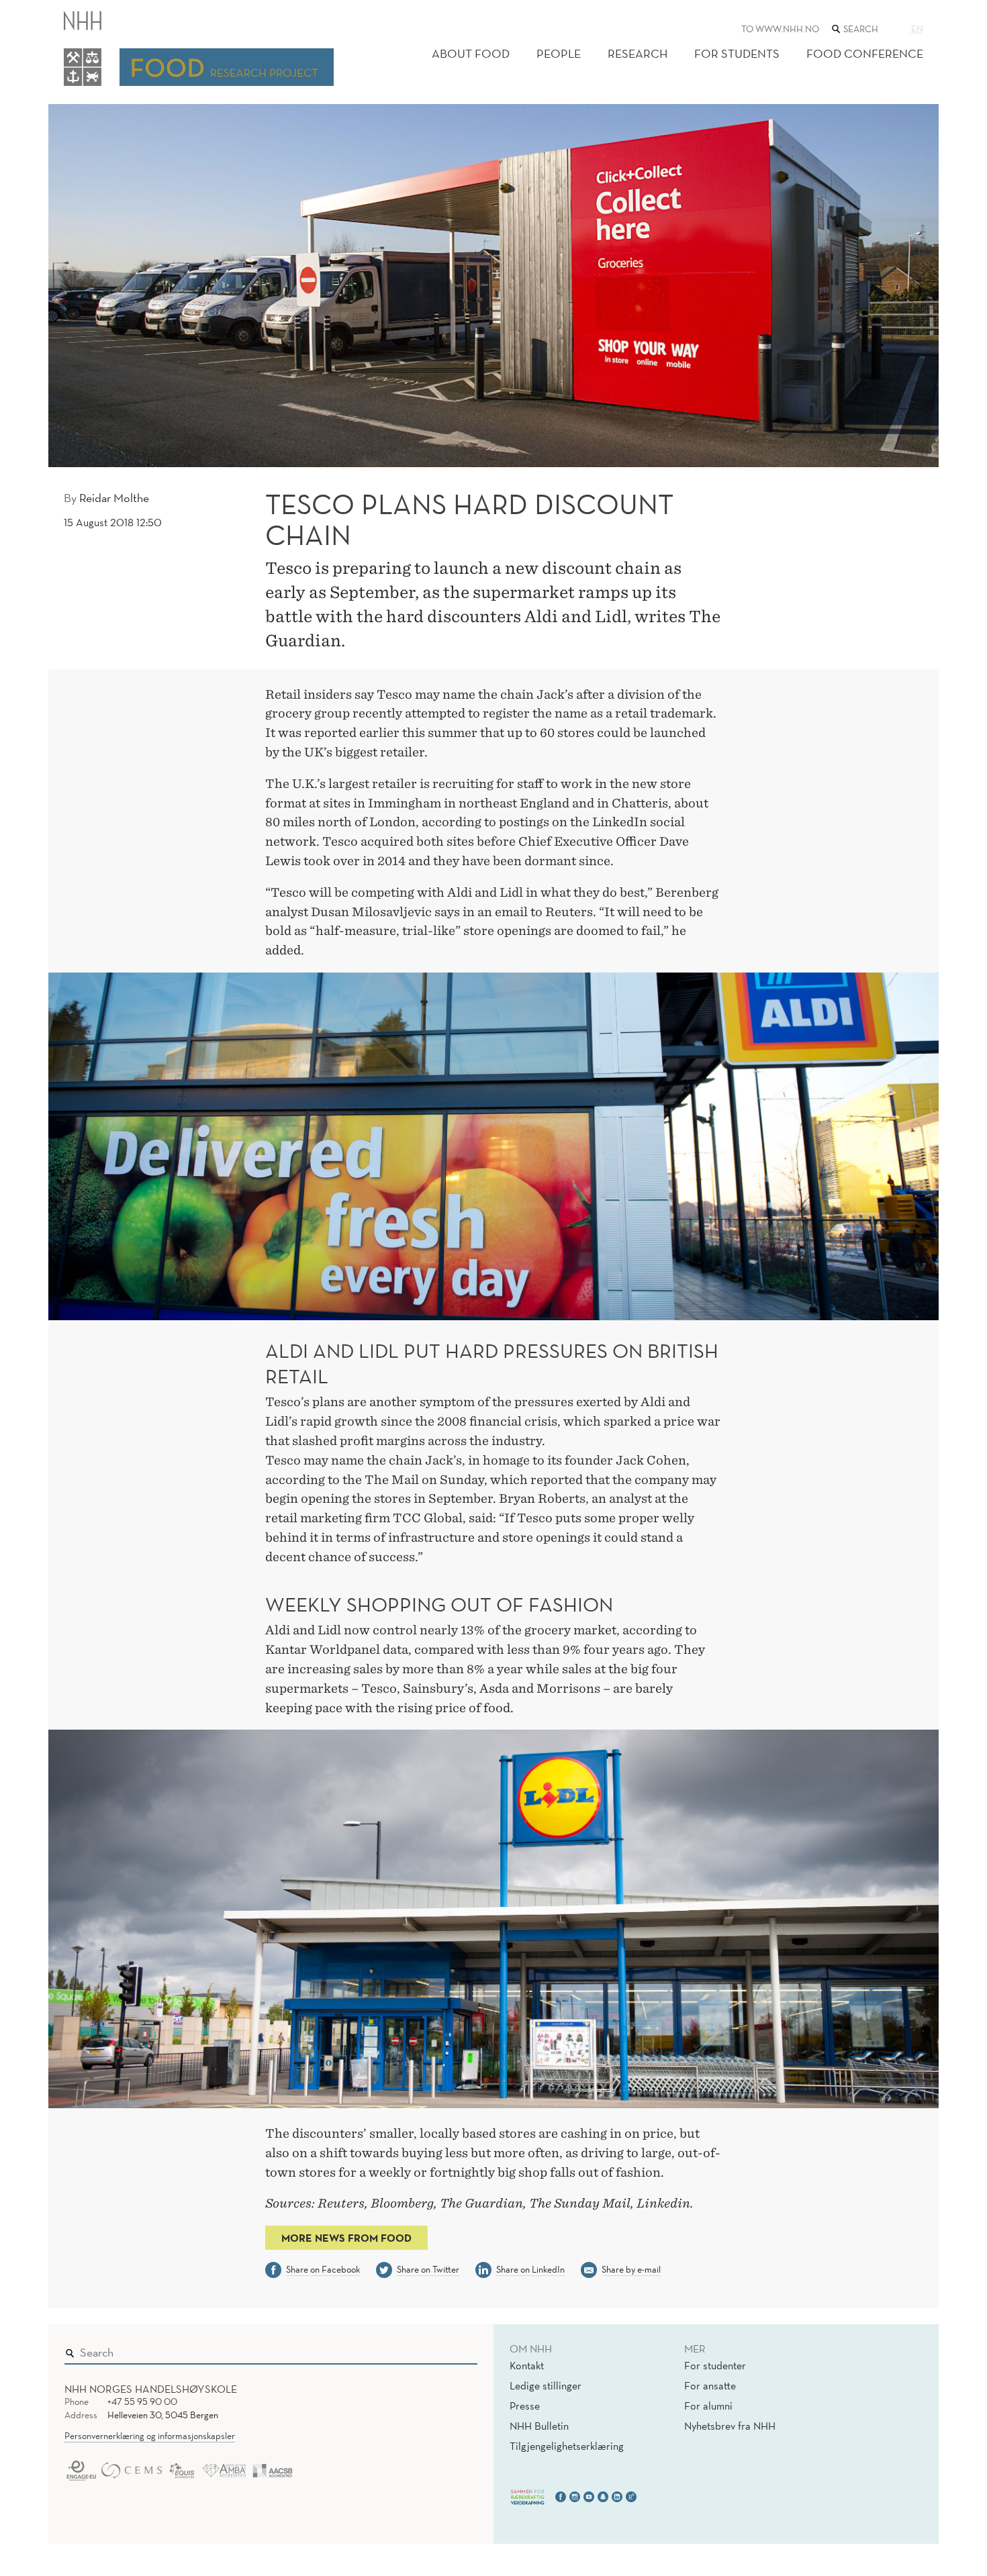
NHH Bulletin (539, 2426)
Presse (525, 2406)
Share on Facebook (323, 2269)
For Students (737, 53)
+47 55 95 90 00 (142, 2401)
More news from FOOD (346, 2238)
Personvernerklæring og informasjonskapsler (150, 2436)
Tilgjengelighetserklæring (567, 2446)
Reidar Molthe (114, 498)
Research (638, 53)
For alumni (708, 2406)
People (559, 53)
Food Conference (865, 53)
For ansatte (710, 2385)
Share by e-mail (631, 2269)
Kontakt (527, 2365)
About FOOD (471, 53)
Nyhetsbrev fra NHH (730, 2426)
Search (448, 2349)
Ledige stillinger (546, 2385)
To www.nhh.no (780, 29)
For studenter (715, 2365)
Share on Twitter (428, 2269)
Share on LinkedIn (530, 2269)
